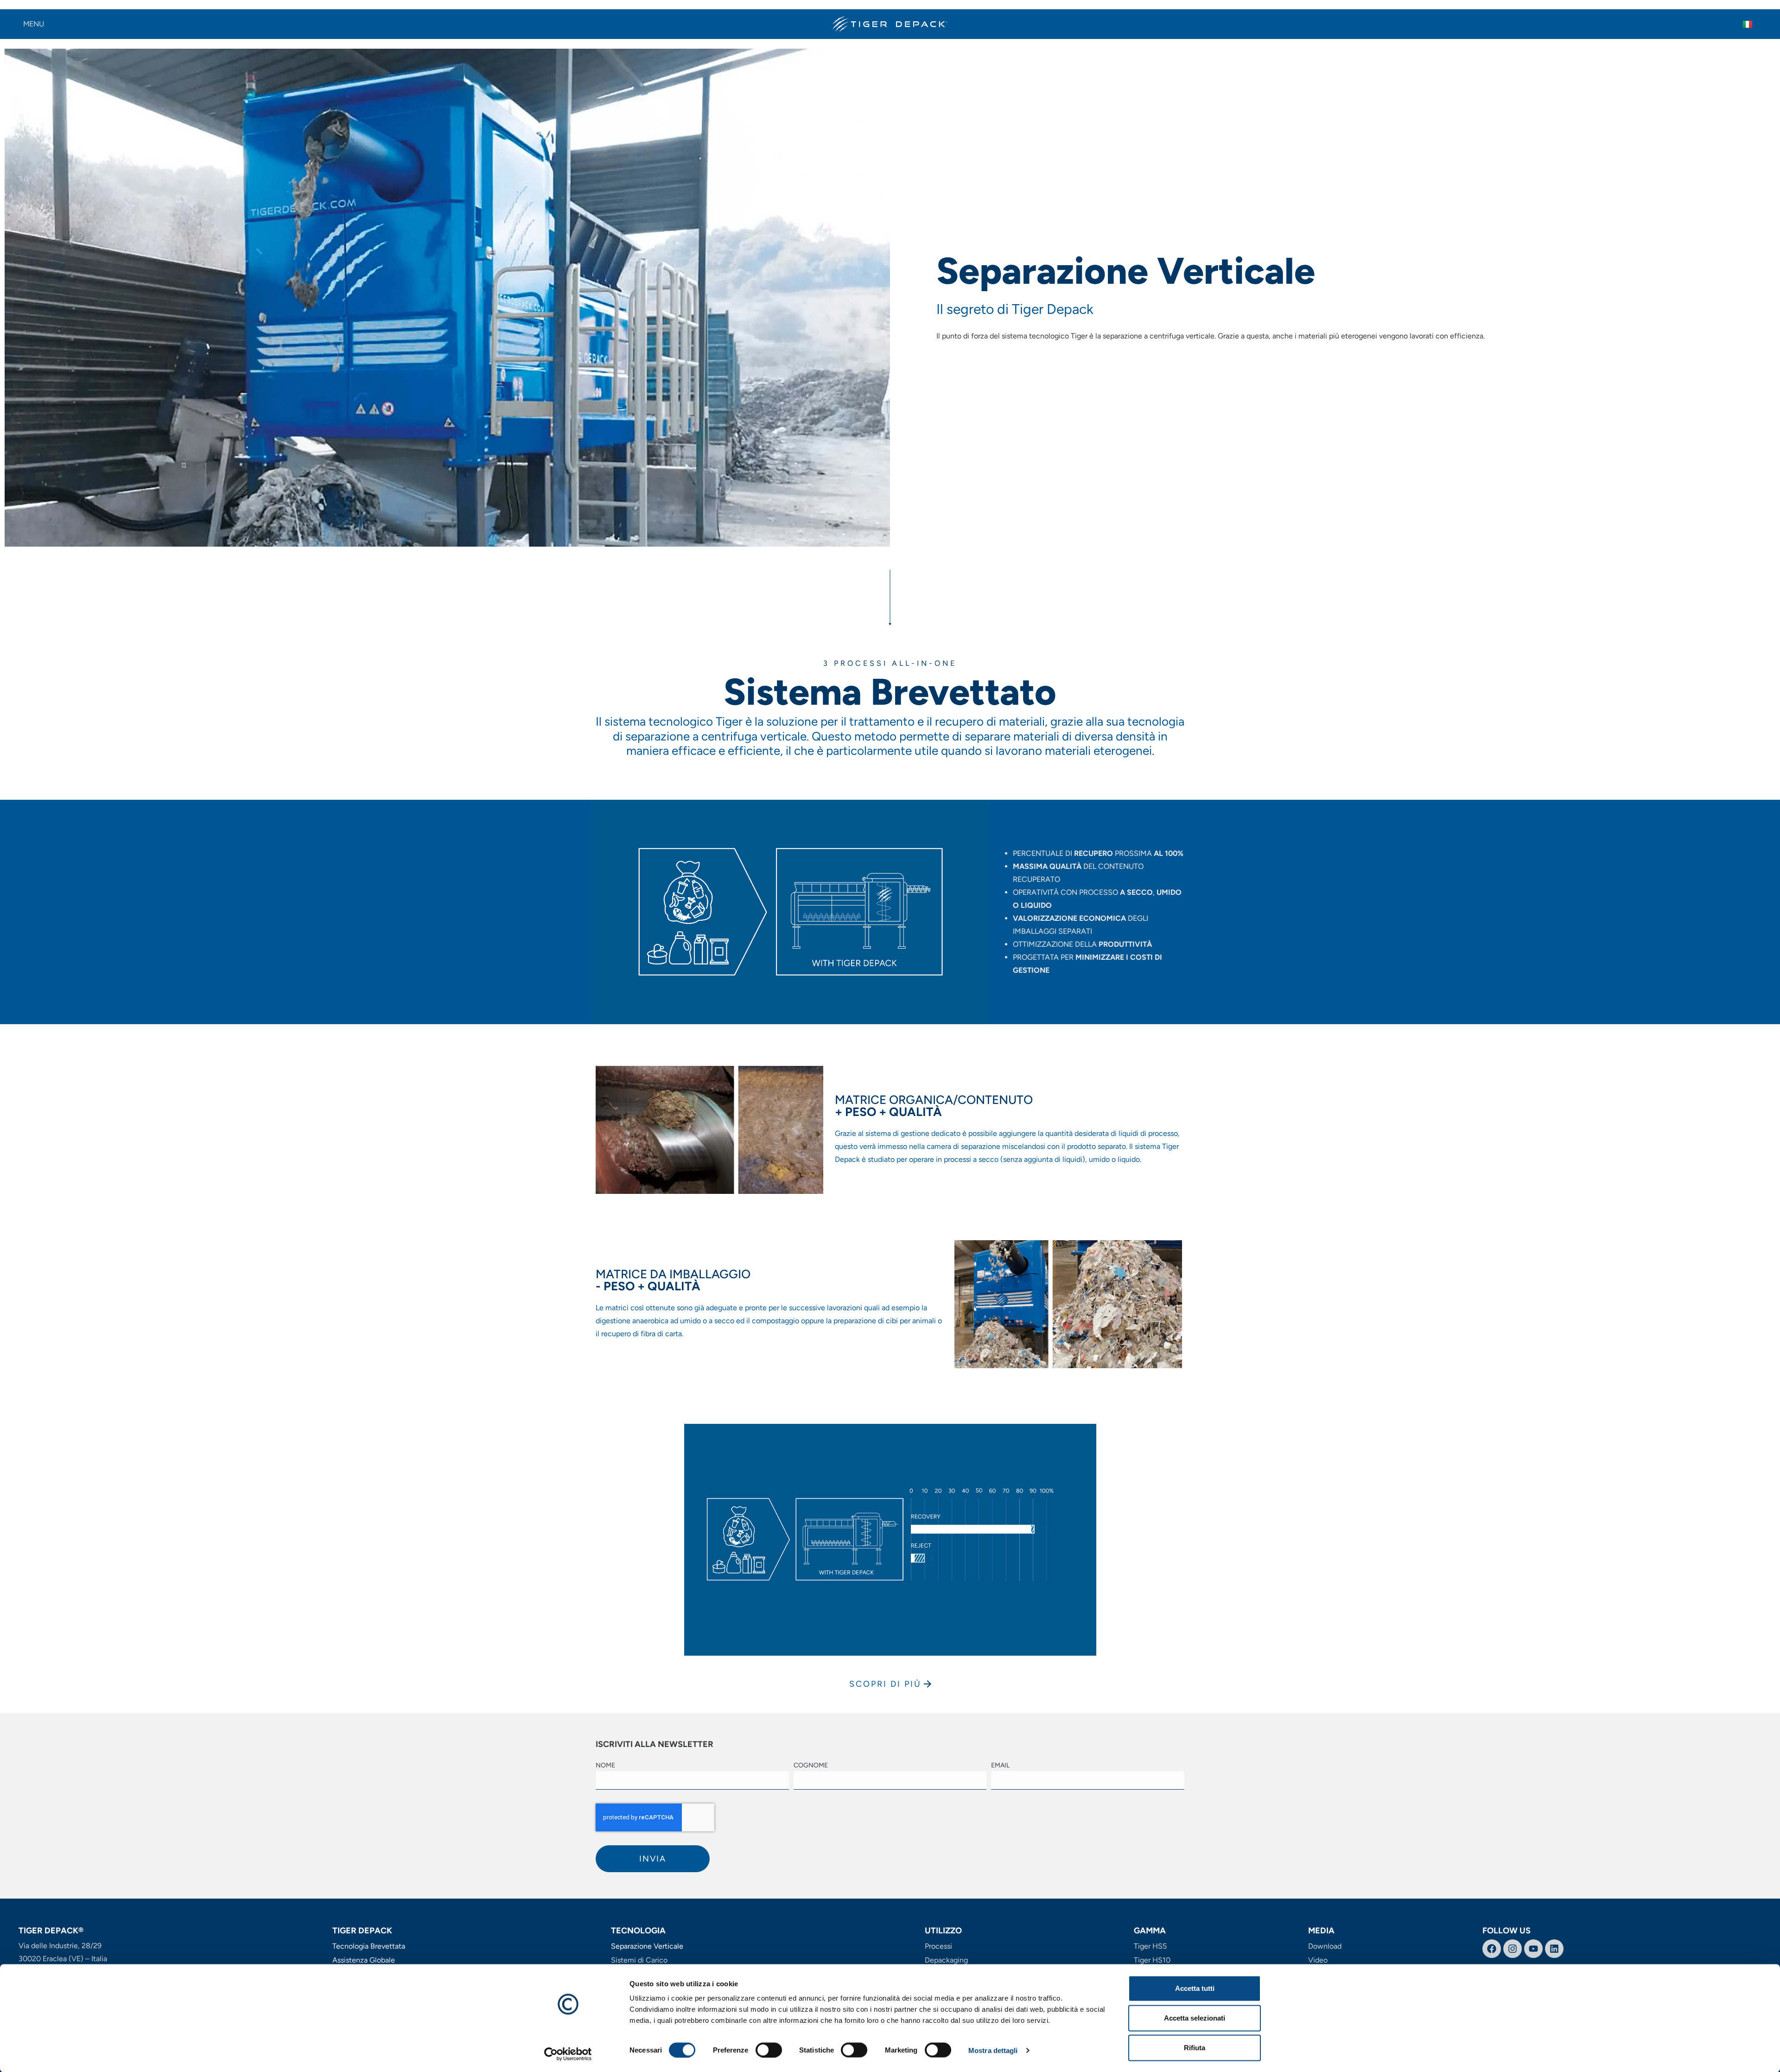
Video (1318, 1960)
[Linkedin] (1554, 1949)
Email (1000, 1766)
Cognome (811, 1766)
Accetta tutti (1195, 1988)
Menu (34, 24)
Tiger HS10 (1152, 1960)
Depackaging (946, 1960)
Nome (605, 1766)
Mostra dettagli (993, 2050)
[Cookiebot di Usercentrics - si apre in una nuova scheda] (568, 2054)
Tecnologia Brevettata (369, 1946)
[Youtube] (1533, 1949)
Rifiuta (1195, 2048)
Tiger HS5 (1150, 1946)
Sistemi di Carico (639, 1960)
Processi (938, 1946)
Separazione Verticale (647, 1946)
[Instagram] (1513, 1949)
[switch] (769, 2050)
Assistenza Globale (364, 1960)
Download (1325, 1946)
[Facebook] (1492, 1949)
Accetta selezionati (1195, 2018)
